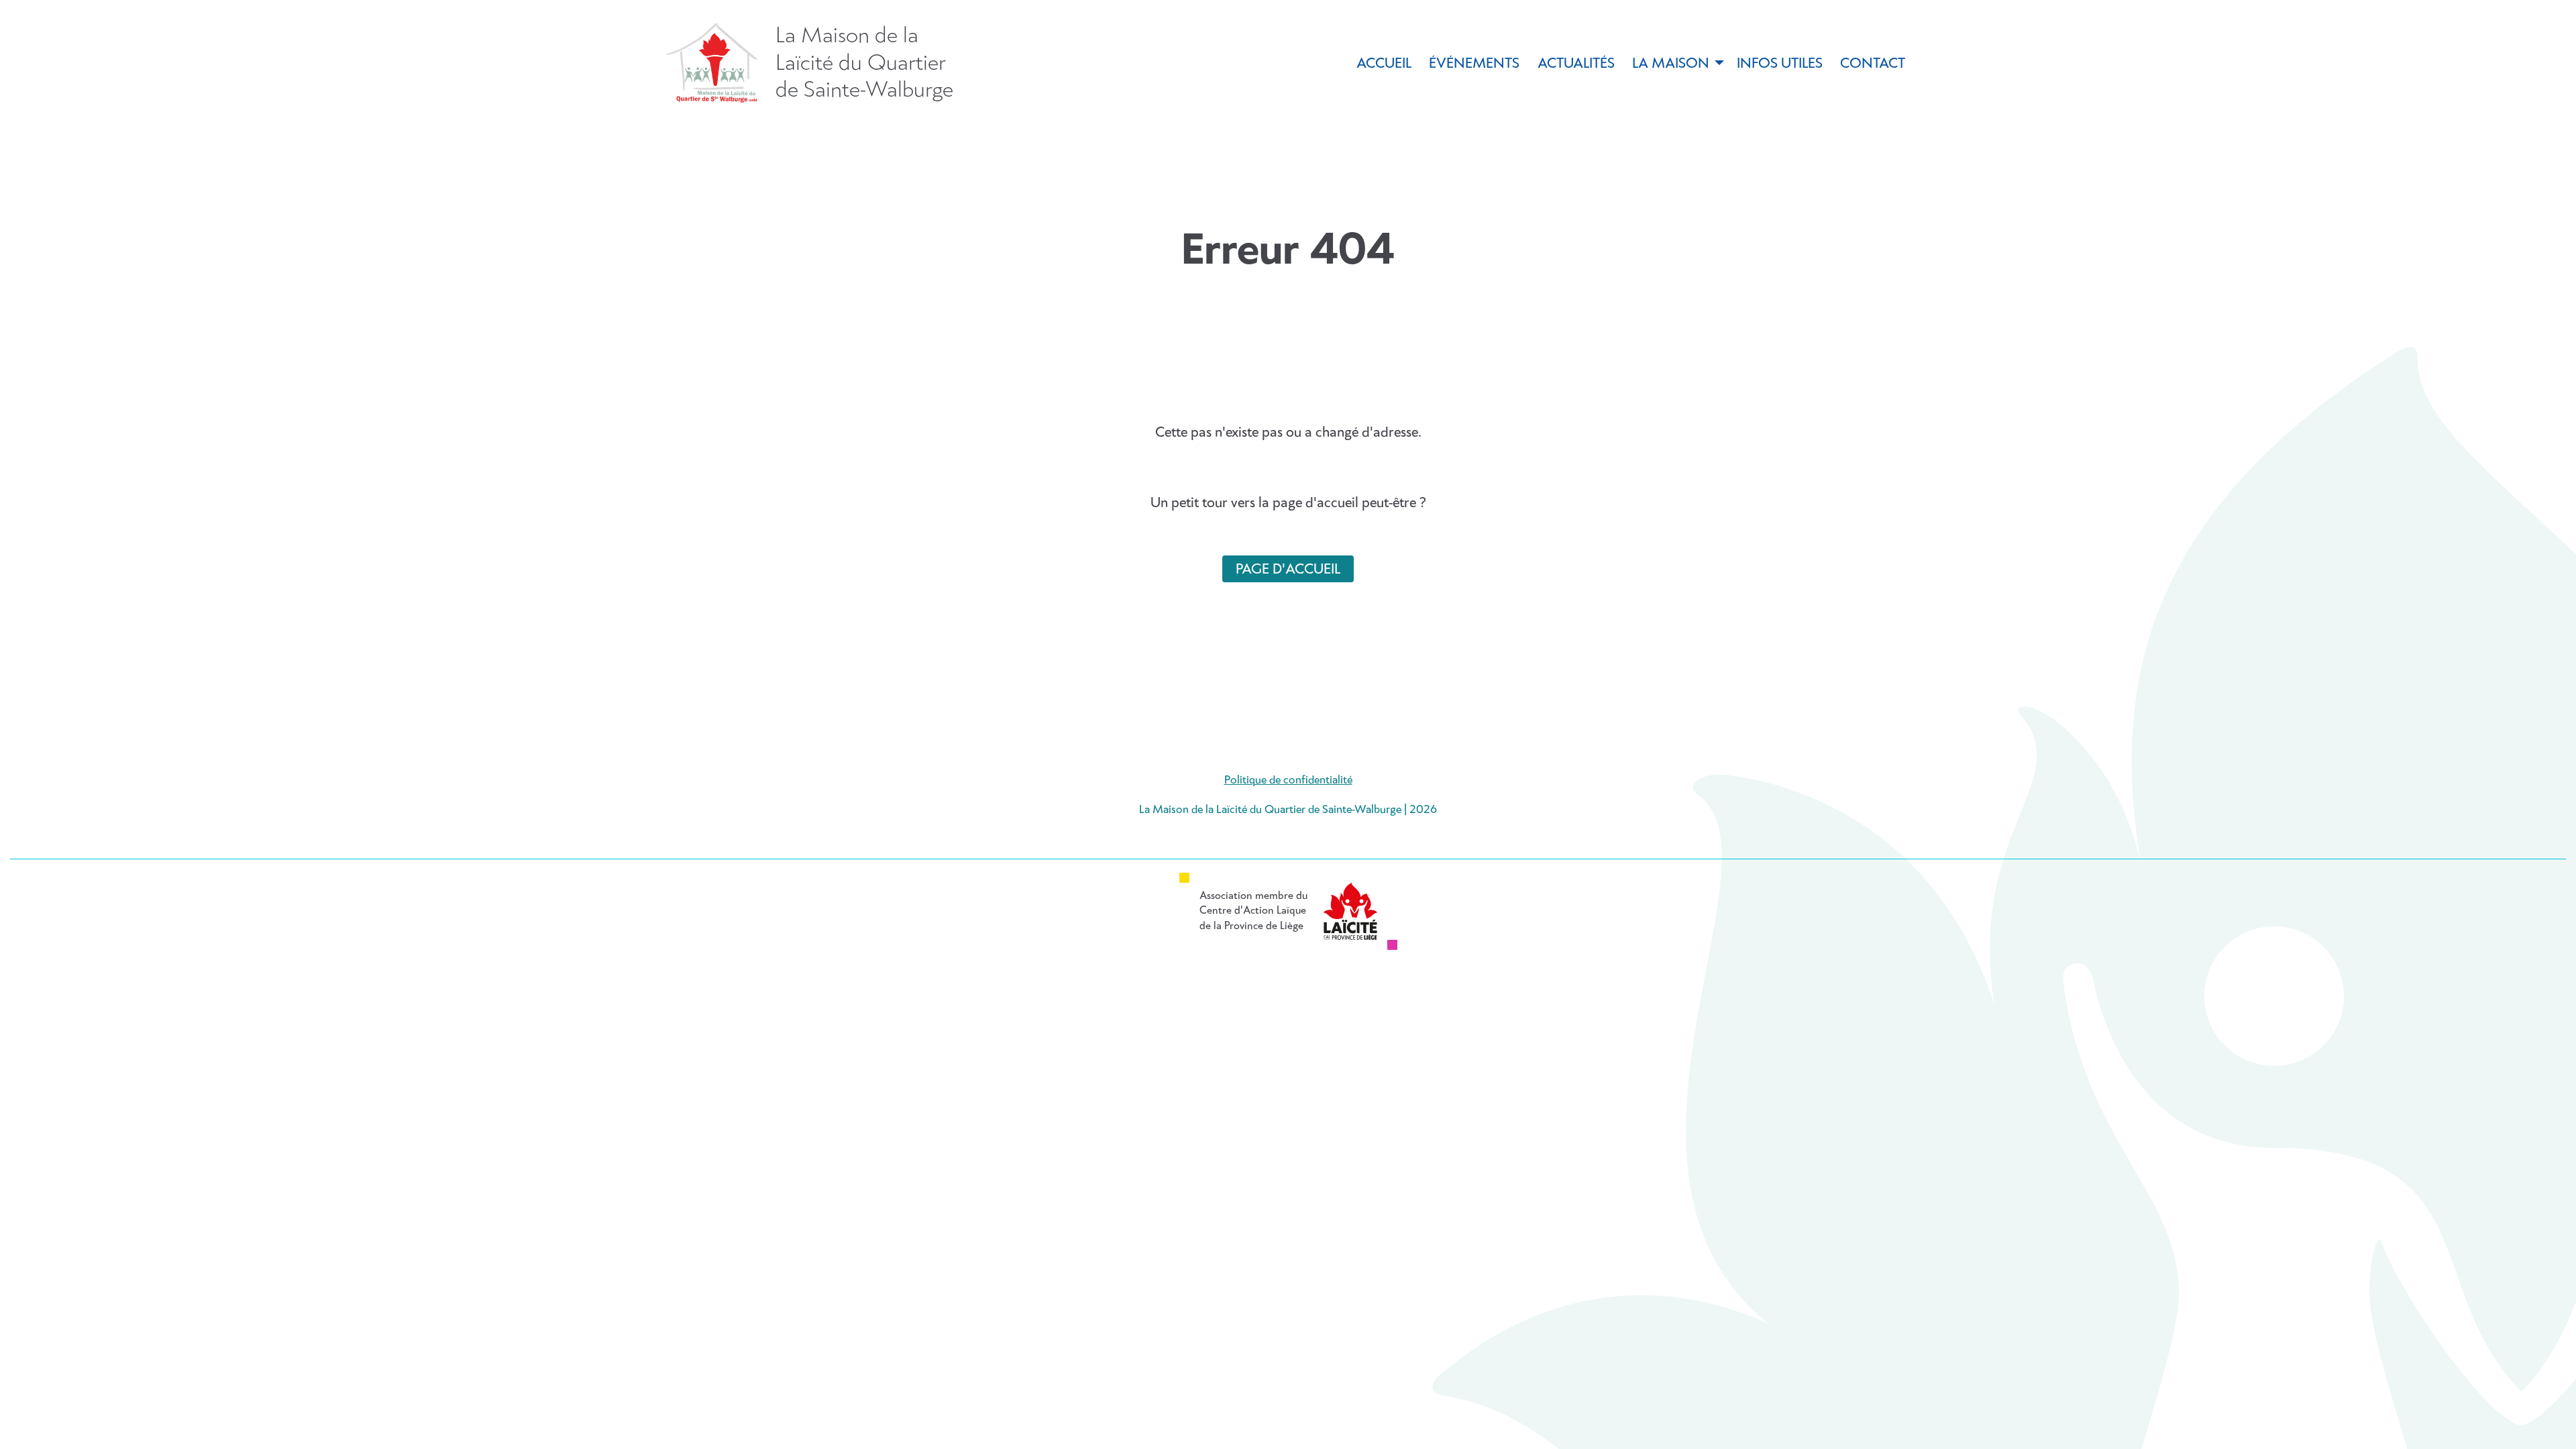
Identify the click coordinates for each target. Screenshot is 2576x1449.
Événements (1474, 64)
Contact (1873, 64)
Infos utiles (1780, 64)
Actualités (1576, 64)
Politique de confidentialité (1288, 781)
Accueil (1384, 64)
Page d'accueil (1288, 570)
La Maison (1671, 64)
